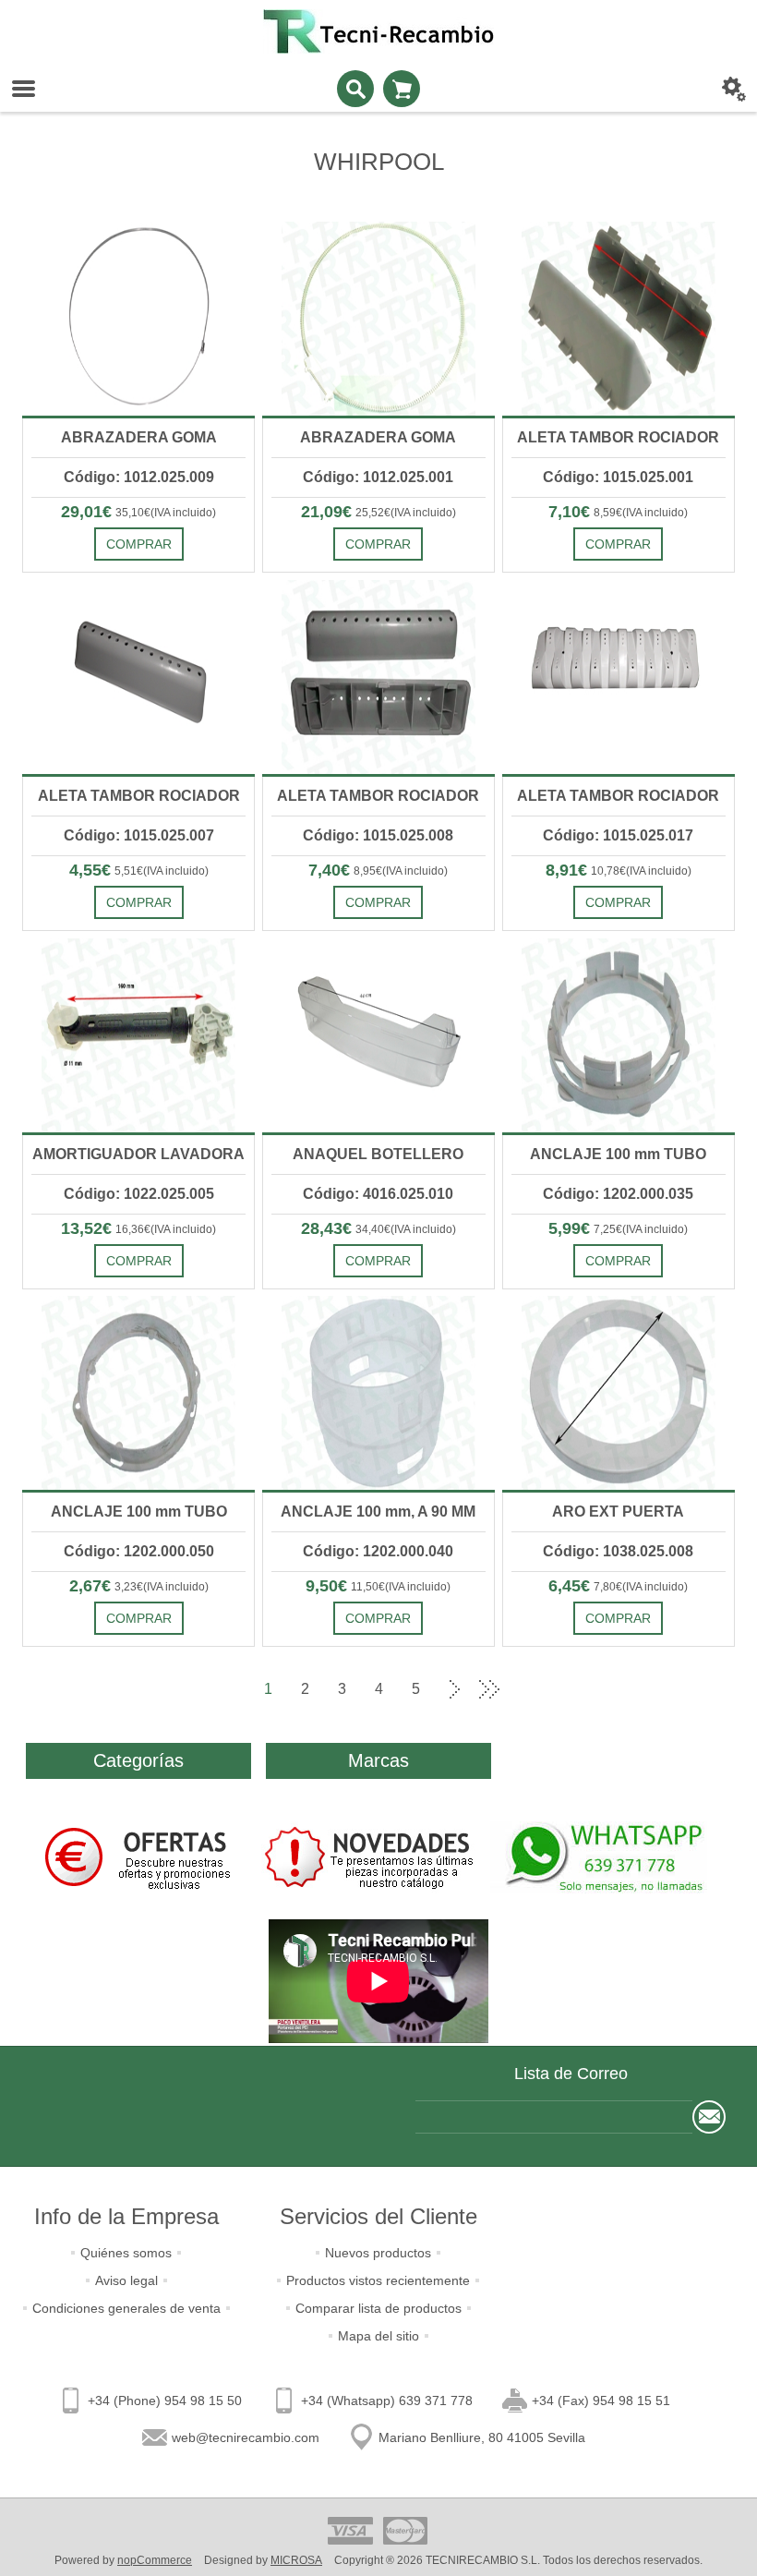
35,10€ (133, 513)
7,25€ (608, 1229)
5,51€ (129, 871)
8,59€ (608, 513)
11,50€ (368, 1587)
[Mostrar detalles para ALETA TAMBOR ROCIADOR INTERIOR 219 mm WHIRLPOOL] (138, 677)
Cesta (402, 89)
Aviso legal (126, 2280)
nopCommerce (155, 2560)
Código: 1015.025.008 (378, 835)
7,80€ (608, 1587)
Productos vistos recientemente (378, 2280)
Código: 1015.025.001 (618, 477)
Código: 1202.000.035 (618, 1194)
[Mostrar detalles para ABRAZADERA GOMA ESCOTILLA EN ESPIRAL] (378, 319)
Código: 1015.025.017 (618, 835)
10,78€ (608, 871)
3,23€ (129, 1587)
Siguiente (452, 1689)
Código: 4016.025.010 (378, 1194)
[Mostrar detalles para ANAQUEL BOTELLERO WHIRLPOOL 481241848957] (378, 1035)
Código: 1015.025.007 (139, 835)
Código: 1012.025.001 (378, 477)
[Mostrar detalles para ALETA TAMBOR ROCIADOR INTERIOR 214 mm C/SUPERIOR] (619, 319)
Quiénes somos (126, 2253)
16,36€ (133, 1229)
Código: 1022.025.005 (139, 1194)
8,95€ (368, 871)
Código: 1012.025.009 (139, 477)
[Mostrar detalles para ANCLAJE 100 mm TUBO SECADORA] (619, 1035)
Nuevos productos (378, 2253)
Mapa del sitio (378, 2336)
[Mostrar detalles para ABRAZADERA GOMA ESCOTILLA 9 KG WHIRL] (138, 319)
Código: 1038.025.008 (618, 1551)
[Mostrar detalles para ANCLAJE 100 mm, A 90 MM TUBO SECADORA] (378, 1393)
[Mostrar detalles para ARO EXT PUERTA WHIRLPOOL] (619, 1393)
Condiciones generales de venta (126, 2308)
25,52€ (373, 513)
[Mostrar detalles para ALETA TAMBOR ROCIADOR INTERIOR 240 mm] (378, 677)
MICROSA (296, 2560)
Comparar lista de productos (378, 2308)
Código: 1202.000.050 (139, 1551)
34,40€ (373, 1229)
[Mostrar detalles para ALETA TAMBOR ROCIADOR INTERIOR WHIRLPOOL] (619, 677)
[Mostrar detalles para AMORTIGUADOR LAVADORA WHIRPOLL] (138, 1035)
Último (489, 1689)
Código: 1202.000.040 (378, 1551)
